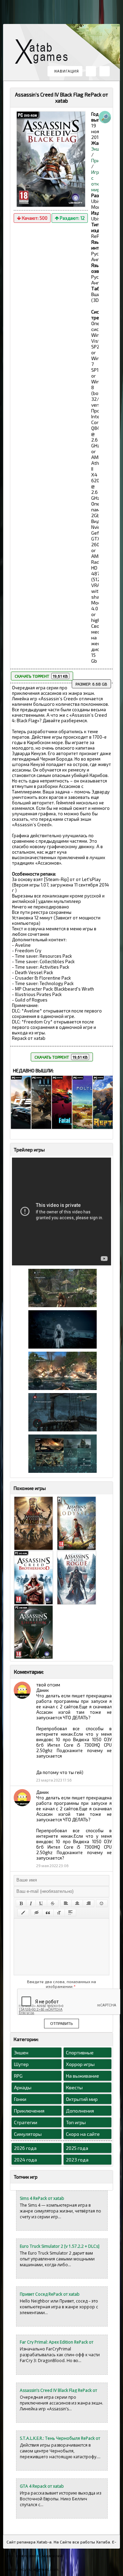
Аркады (23, 2087)
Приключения (29, 2111)
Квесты (74, 2087)
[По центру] (77, 1903)
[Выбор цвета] (23, 1913)
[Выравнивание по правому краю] (88, 1903)
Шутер (21, 2064)
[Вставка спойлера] (70, 1913)
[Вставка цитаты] (48, 1913)
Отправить (61, 2024)
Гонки (20, 2099)
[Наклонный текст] (31, 1903)
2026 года (25, 2148)
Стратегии (26, 2122)
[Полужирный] (21, 1903)
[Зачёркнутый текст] (53, 1903)
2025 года (77, 2148)
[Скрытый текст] (37, 1913)
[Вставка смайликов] (102, 1903)
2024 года (25, 2160)
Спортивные (80, 2052)
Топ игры (76, 2122)
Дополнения (80, 2111)
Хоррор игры (80, 2064)
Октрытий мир (82, 2099)
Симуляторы (28, 2134)
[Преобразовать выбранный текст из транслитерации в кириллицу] (59, 1913)
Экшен (21, 2052)
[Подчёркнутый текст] (41, 1903)
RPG (18, 2076)
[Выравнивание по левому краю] (66, 1903)
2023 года (77, 2160)
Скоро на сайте (83, 2134)
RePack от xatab (44, 53)
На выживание (83, 2076)
